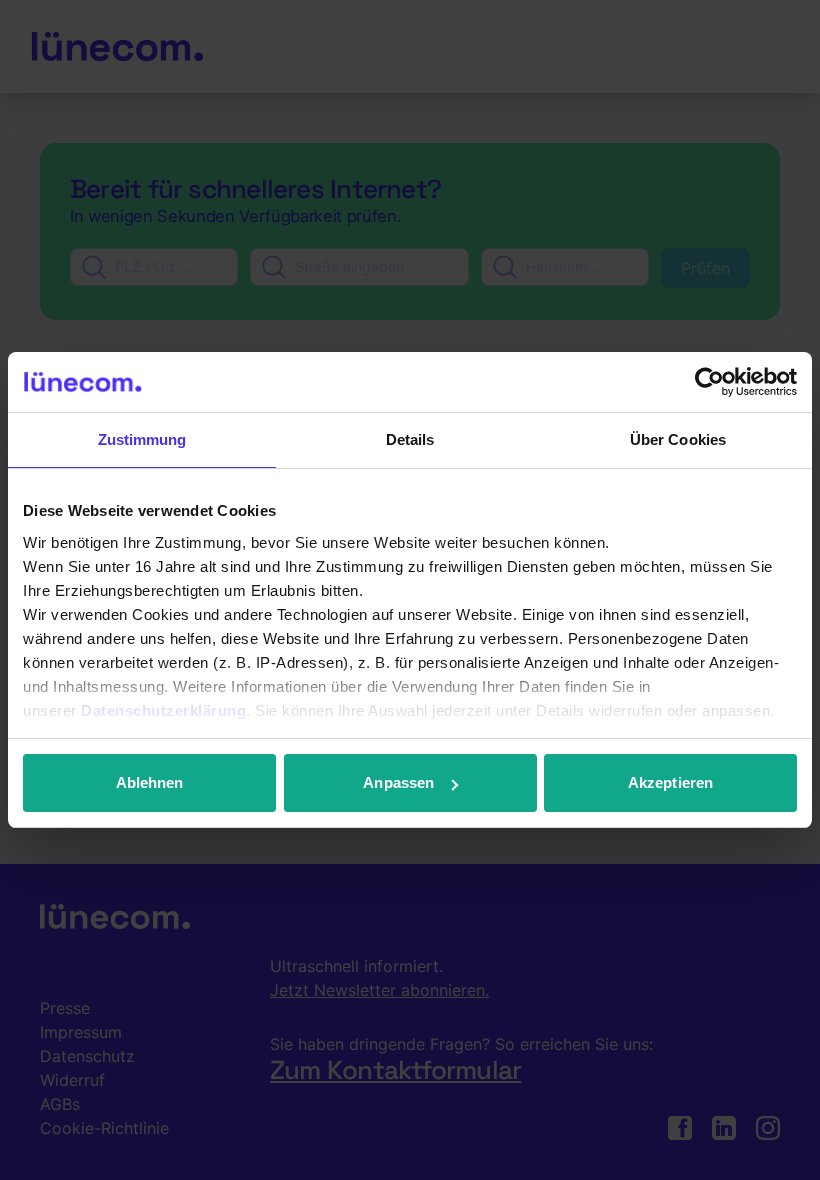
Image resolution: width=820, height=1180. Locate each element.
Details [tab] (410, 439)
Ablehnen (150, 782)
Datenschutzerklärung (163, 710)
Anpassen (398, 782)
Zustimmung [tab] (142, 439)
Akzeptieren (670, 782)
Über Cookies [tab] (678, 439)
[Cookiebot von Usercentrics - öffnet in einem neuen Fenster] (709, 382)
